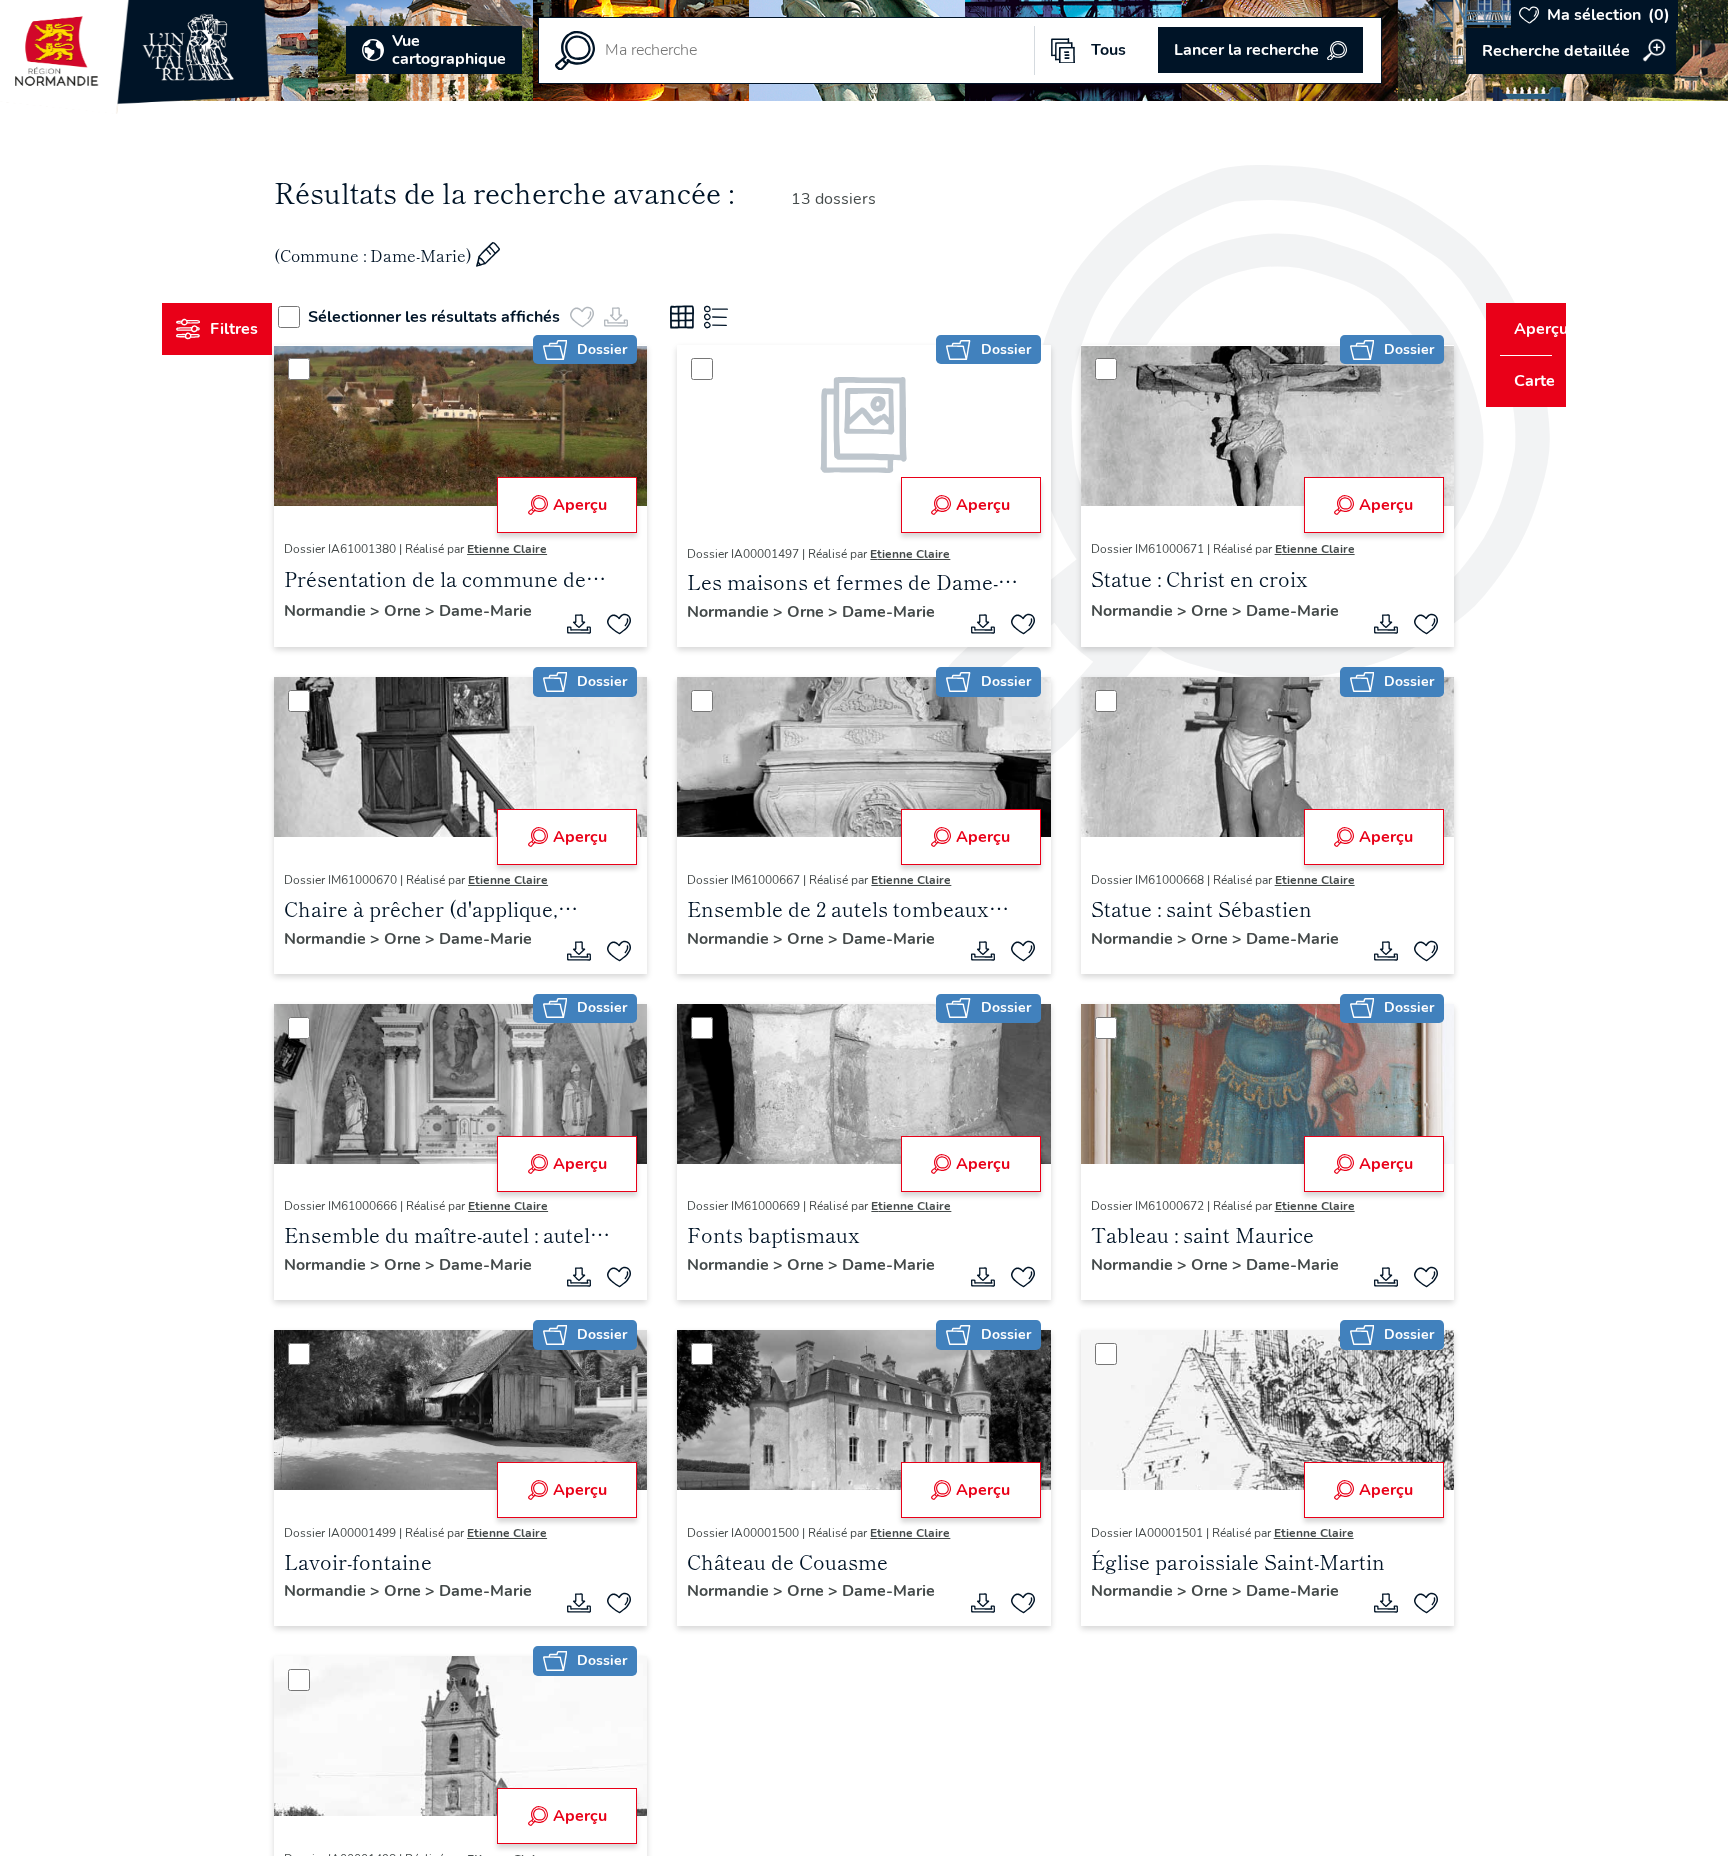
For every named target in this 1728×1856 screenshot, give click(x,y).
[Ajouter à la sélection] (632, 627)
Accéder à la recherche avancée (1571, 51)
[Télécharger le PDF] (592, 627)
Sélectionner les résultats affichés (471, 317)
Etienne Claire (545, 549)
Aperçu (592, 505)
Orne (442, 611)
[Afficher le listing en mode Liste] (753, 317)
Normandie (365, 611)
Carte (1520, 381)
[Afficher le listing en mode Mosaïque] (719, 317)
